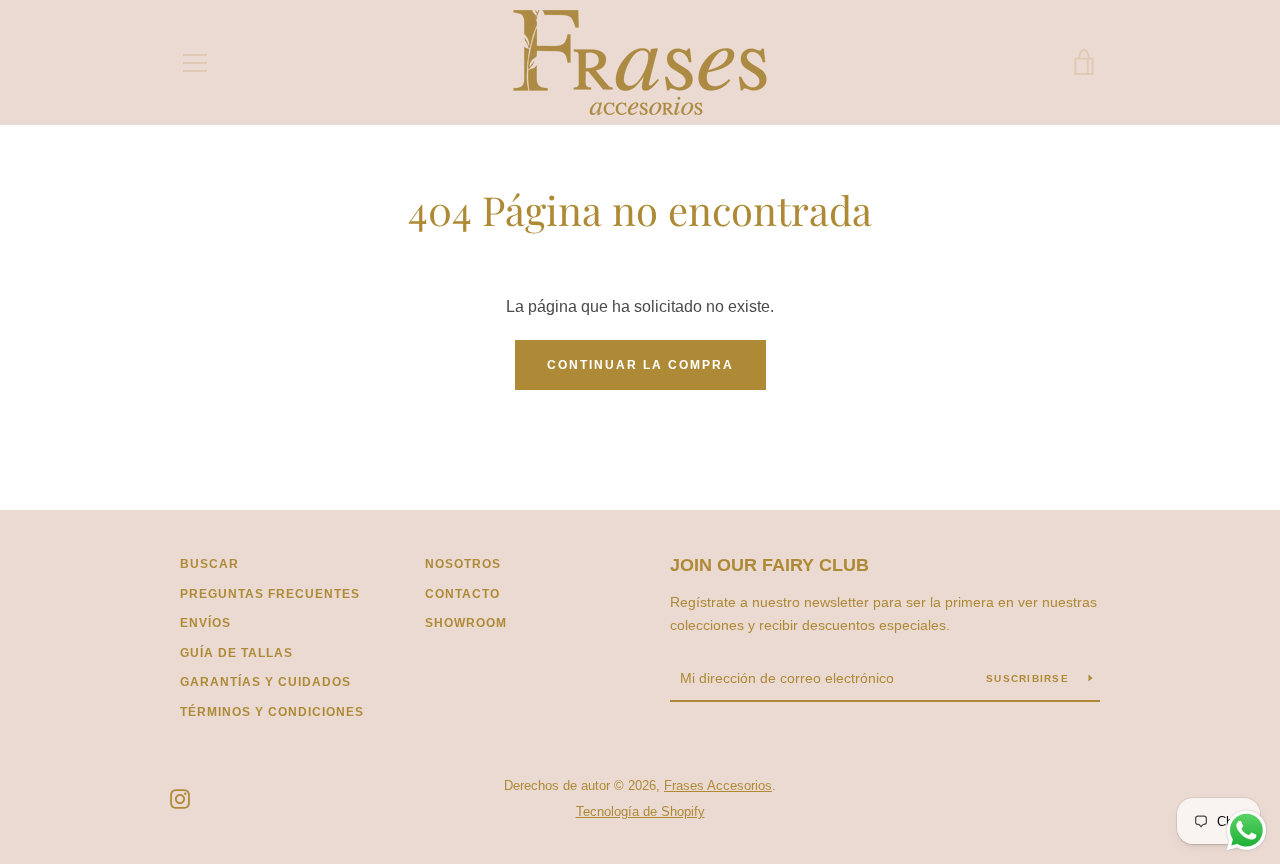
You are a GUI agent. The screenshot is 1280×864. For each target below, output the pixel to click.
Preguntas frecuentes (270, 594)
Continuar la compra (640, 365)
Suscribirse (1029, 678)
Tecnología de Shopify (640, 811)
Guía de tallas (236, 653)
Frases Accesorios (718, 785)
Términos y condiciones (272, 712)
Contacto (462, 594)
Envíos (205, 623)
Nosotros (463, 564)
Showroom (466, 623)
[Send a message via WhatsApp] (1246, 830)
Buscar (209, 564)
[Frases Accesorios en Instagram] (180, 797)
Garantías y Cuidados (265, 682)
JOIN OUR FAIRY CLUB (769, 565)
